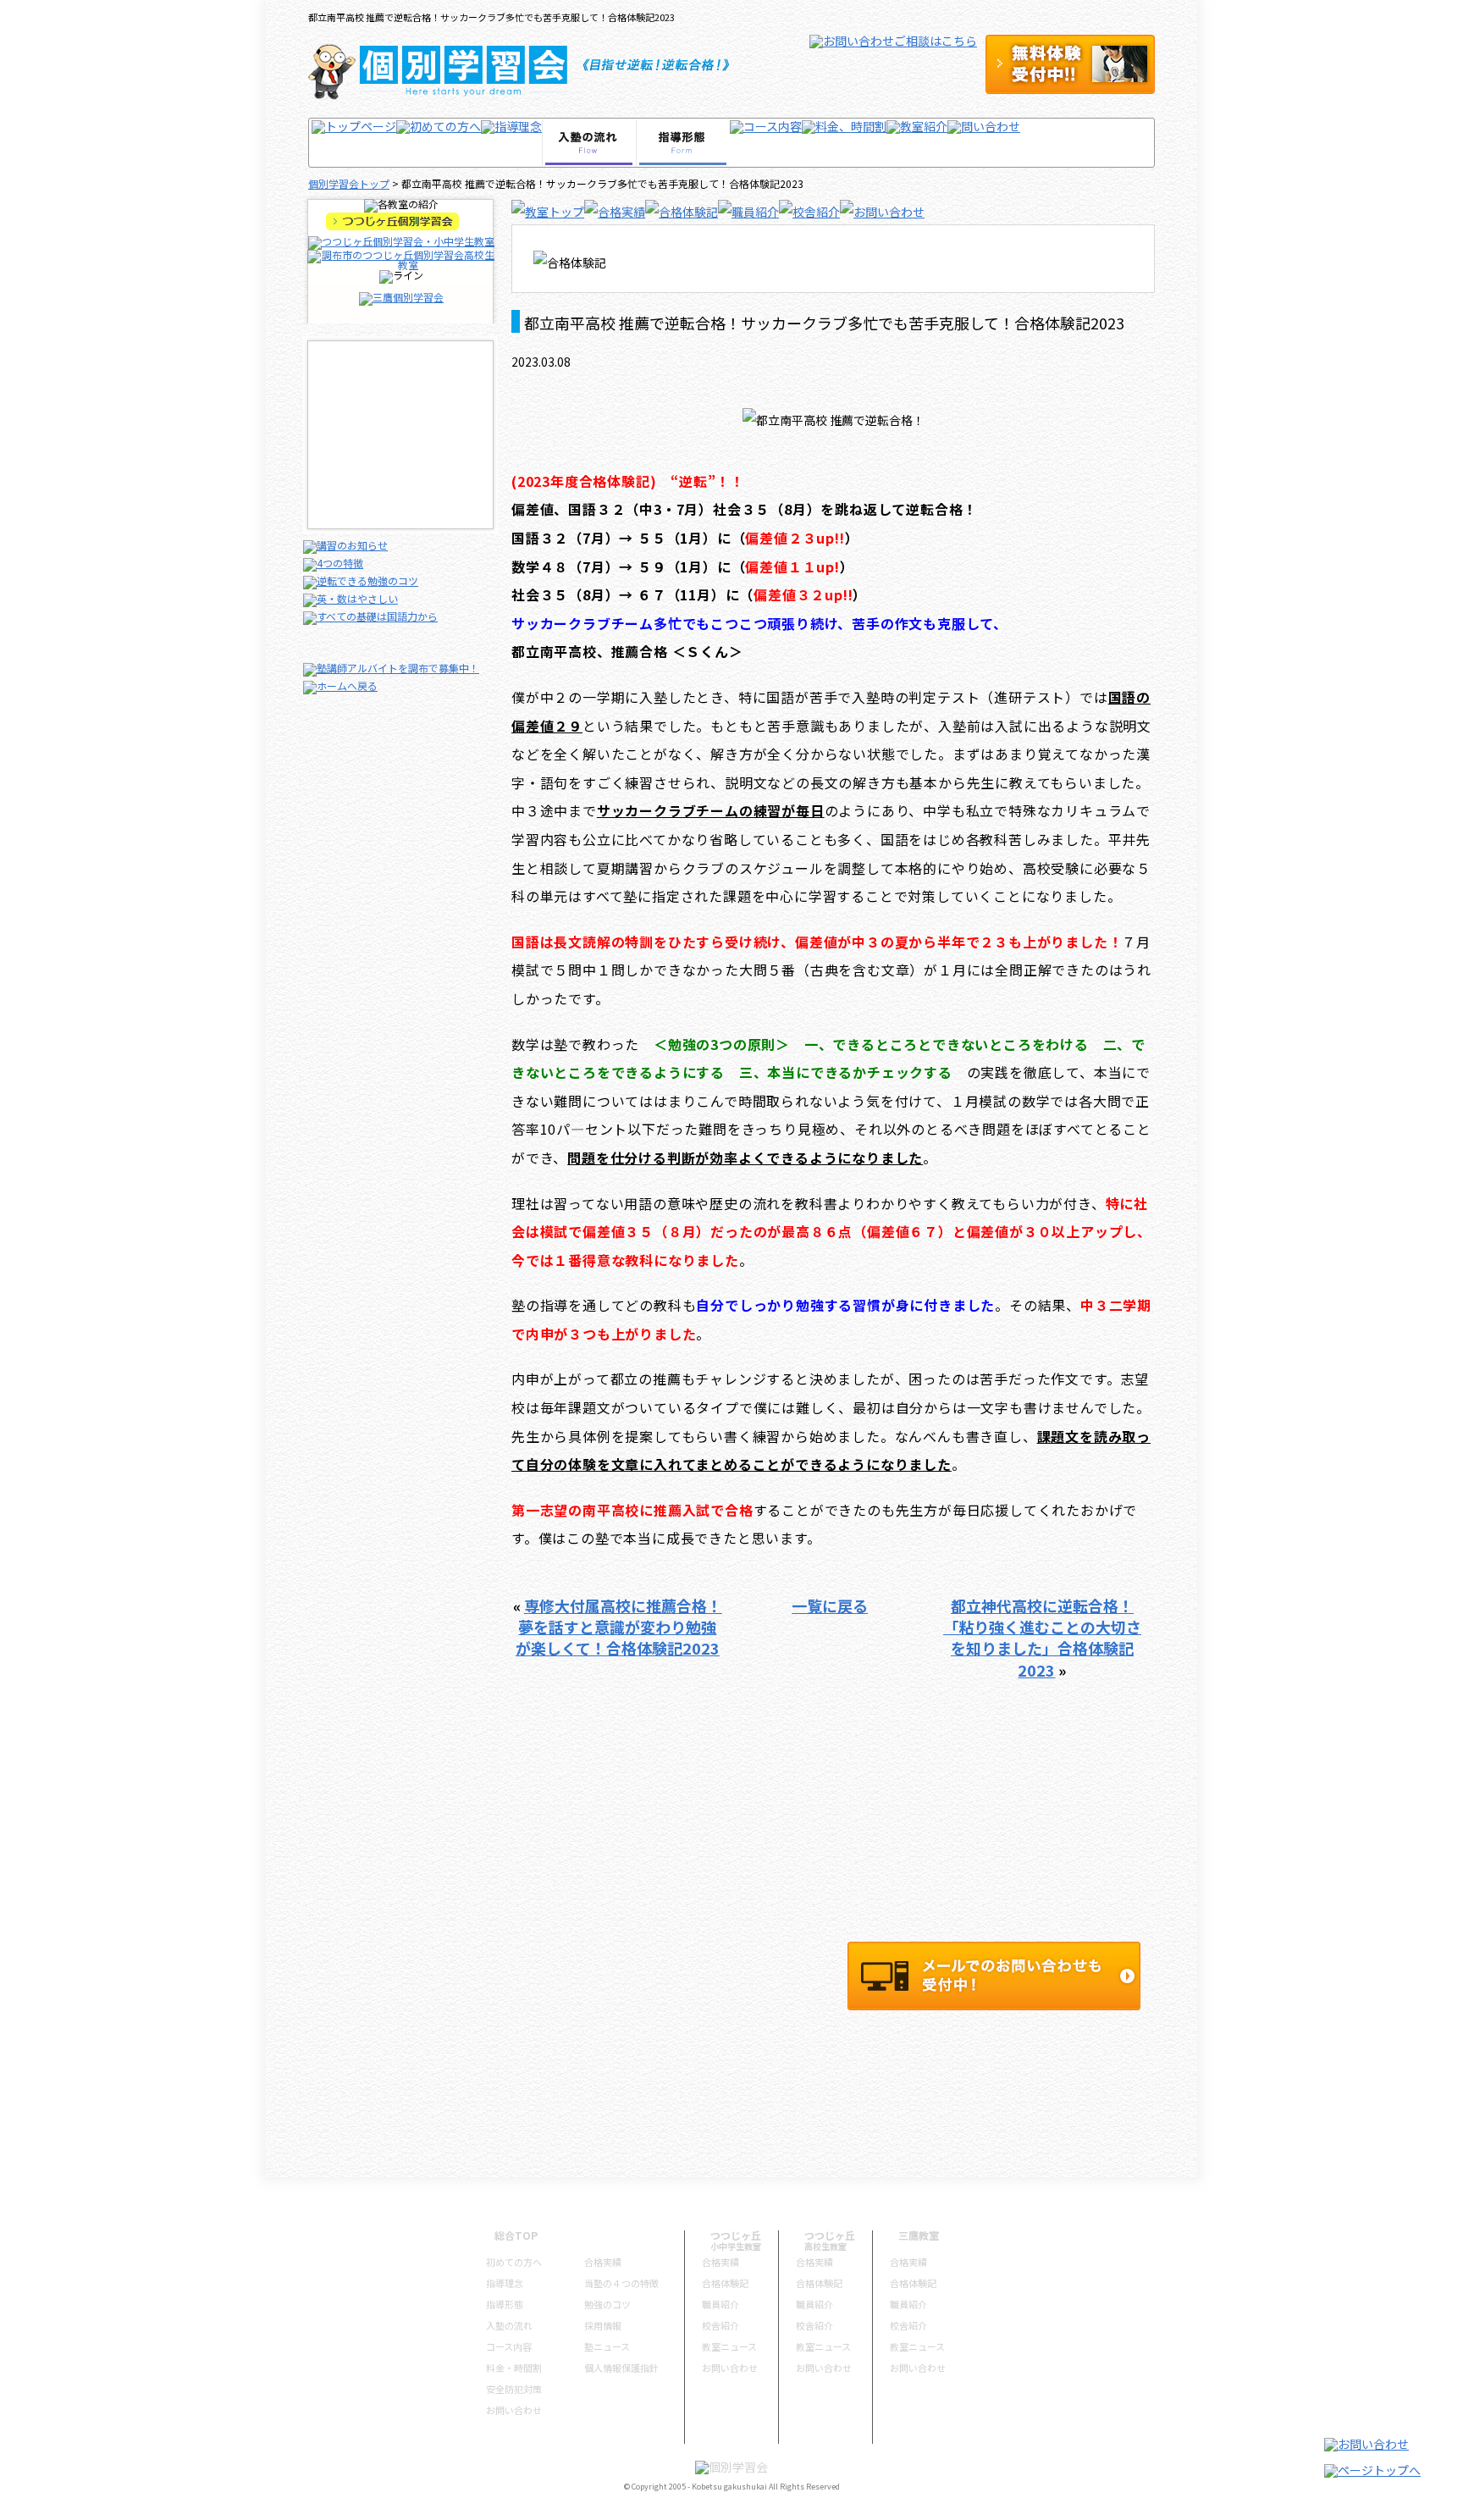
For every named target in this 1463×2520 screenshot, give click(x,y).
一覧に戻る (830, 1605)
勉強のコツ (607, 2304)
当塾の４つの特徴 (621, 2283)
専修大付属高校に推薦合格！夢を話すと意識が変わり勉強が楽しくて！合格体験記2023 (619, 1627)
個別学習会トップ (349, 183)
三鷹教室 (919, 2235)
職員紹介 (720, 2304)
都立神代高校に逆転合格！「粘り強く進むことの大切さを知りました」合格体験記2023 (1042, 1638)
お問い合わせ (514, 2410)
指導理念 (505, 2283)
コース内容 (509, 2346)
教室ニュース (729, 2346)
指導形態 (505, 2304)
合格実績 (603, 2262)
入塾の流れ (509, 2325)
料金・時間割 (514, 2368)
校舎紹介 (720, 2325)
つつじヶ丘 (736, 2235)
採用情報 (603, 2325)
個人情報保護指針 (621, 2368)
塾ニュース (607, 2346)
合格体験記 (725, 2283)
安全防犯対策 (514, 2389)
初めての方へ (514, 2262)
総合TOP (516, 2235)
